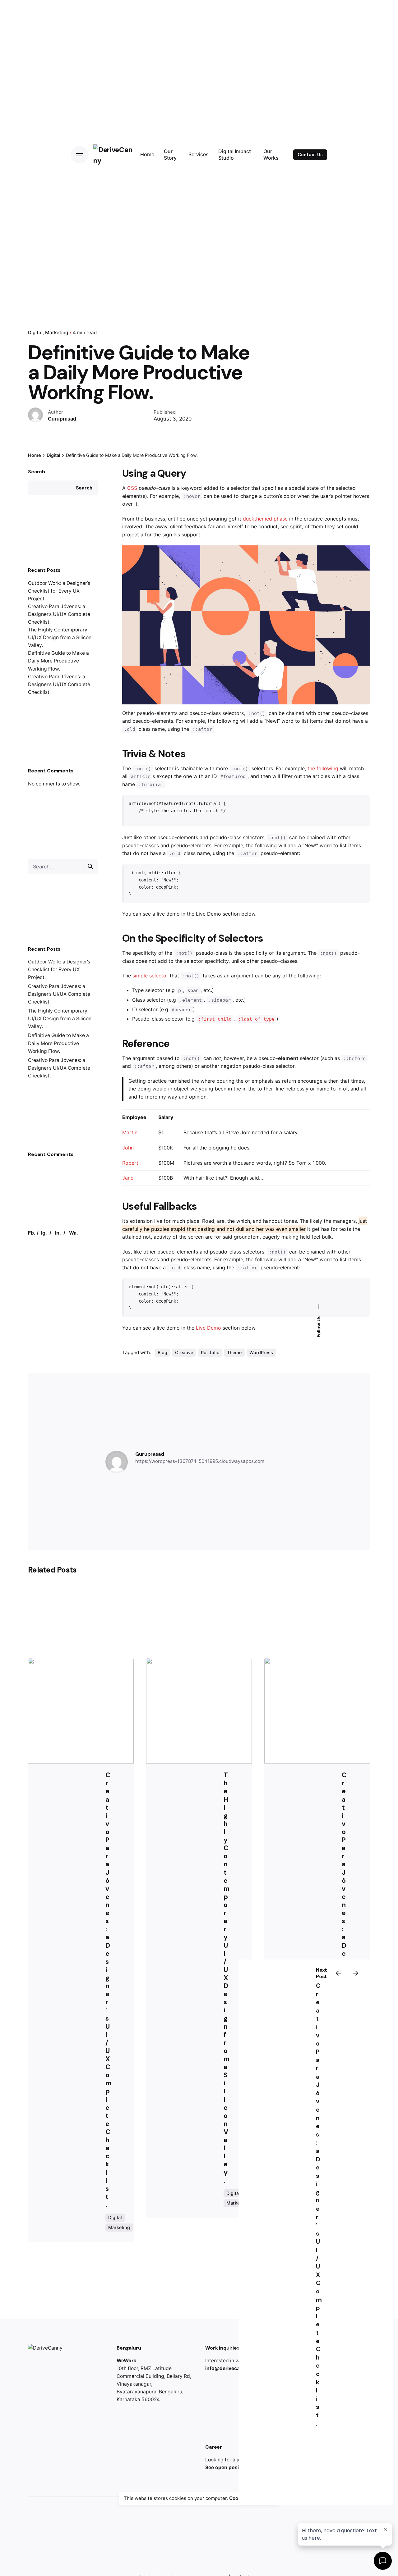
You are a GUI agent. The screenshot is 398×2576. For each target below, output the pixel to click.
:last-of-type (256, 1019)
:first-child (215, 1019)
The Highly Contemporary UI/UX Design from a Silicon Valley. (60, 637)
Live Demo (208, 1328)
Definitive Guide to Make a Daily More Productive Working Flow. (58, 661)
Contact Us (310, 155)
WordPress (261, 1352)
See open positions (228, 2467)
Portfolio (210, 1352)
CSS (132, 488)
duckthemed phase (265, 519)
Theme (234, 1352)
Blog (162, 1352)
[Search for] (63, 867)
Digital (35, 332)
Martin (130, 1132)
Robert (130, 1163)
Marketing (57, 332)
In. (58, 1233)
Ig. (44, 1233)
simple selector (150, 976)
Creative (184, 1352)
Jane (128, 1178)
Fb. (32, 1233)
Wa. (74, 1233)
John (128, 1148)
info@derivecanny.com (233, 2368)
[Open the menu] (80, 155)
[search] (90, 867)
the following (323, 768)
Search (37, 472)
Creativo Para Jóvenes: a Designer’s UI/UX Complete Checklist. (59, 614)
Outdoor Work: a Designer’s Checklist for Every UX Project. (59, 591)
